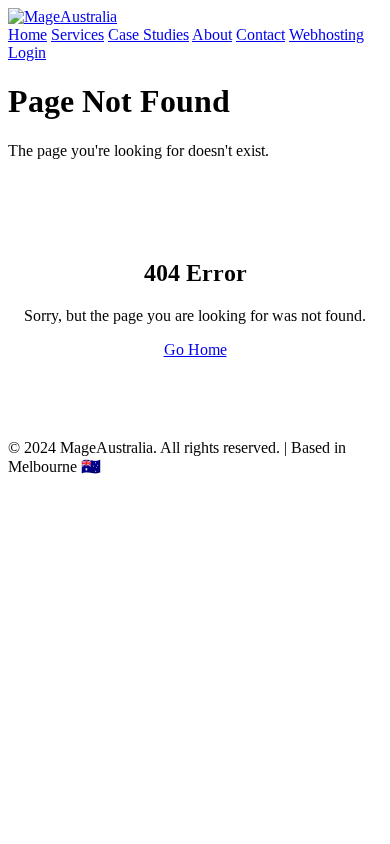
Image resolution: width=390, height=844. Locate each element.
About (212, 34)
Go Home (195, 349)
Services (77, 34)
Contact (260, 34)
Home (27, 34)
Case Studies (148, 34)
